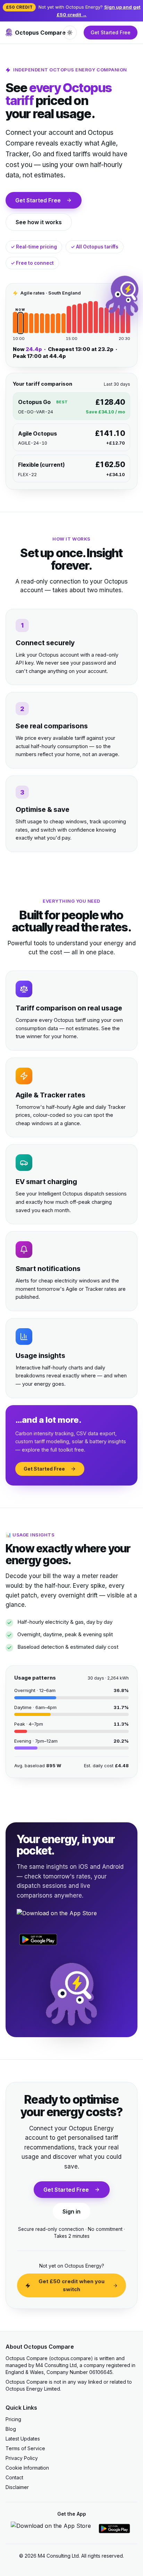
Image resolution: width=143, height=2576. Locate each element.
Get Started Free (111, 32)
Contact (14, 2477)
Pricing (13, 2419)
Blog (11, 2429)
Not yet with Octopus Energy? (73, 11)
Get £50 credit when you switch (71, 2285)
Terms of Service (25, 2448)
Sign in (71, 2211)
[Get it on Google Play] (38, 1939)
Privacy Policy (22, 2458)
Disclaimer (17, 2487)
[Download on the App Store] (57, 1917)
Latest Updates (23, 2439)
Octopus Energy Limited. (33, 2389)
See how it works (39, 222)
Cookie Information (27, 2468)
